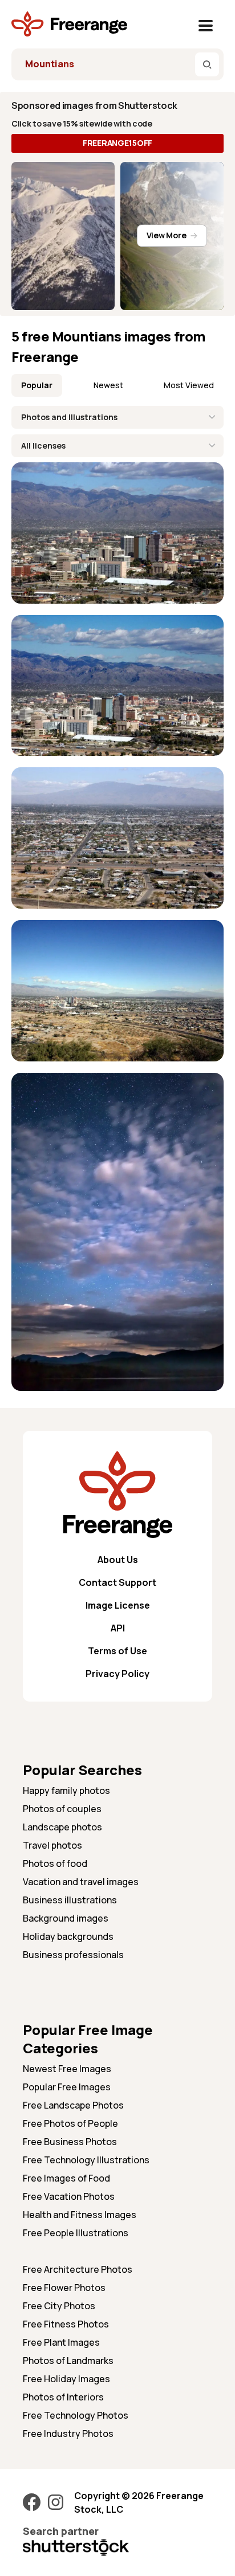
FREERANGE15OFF (117, 143)
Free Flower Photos (64, 2288)
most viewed (189, 385)
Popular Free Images (67, 2087)
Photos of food (55, 1863)
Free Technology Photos (76, 2415)
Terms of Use (117, 1651)
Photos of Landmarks (68, 2361)
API (118, 1628)
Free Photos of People (70, 2123)
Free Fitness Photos (66, 2324)
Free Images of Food (66, 2178)
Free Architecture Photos (78, 2269)
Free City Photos (59, 2306)
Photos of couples (62, 1809)
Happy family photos (66, 1790)
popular (37, 385)
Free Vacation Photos (69, 2196)
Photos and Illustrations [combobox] (69, 417)
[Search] (207, 64)
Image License (118, 1605)
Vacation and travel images (81, 1882)
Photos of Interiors (63, 2397)
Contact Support (117, 1582)
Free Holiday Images (66, 2379)
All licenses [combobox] (43, 445)
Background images (66, 1918)
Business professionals (73, 1955)
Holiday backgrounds (68, 1936)
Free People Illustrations (76, 2233)
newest (108, 385)
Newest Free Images (67, 2069)
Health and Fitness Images (80, 2215)
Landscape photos (62, 1827)
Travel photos (52, 1845)
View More (166, 235)
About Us (118, 1560)
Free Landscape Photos (73, 2105)
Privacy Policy (117, 1674)
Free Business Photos (70, 2142)
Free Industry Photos (68, 2433)
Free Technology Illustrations (86, 2160)
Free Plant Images (61, 2342)
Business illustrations (70, 1900)
